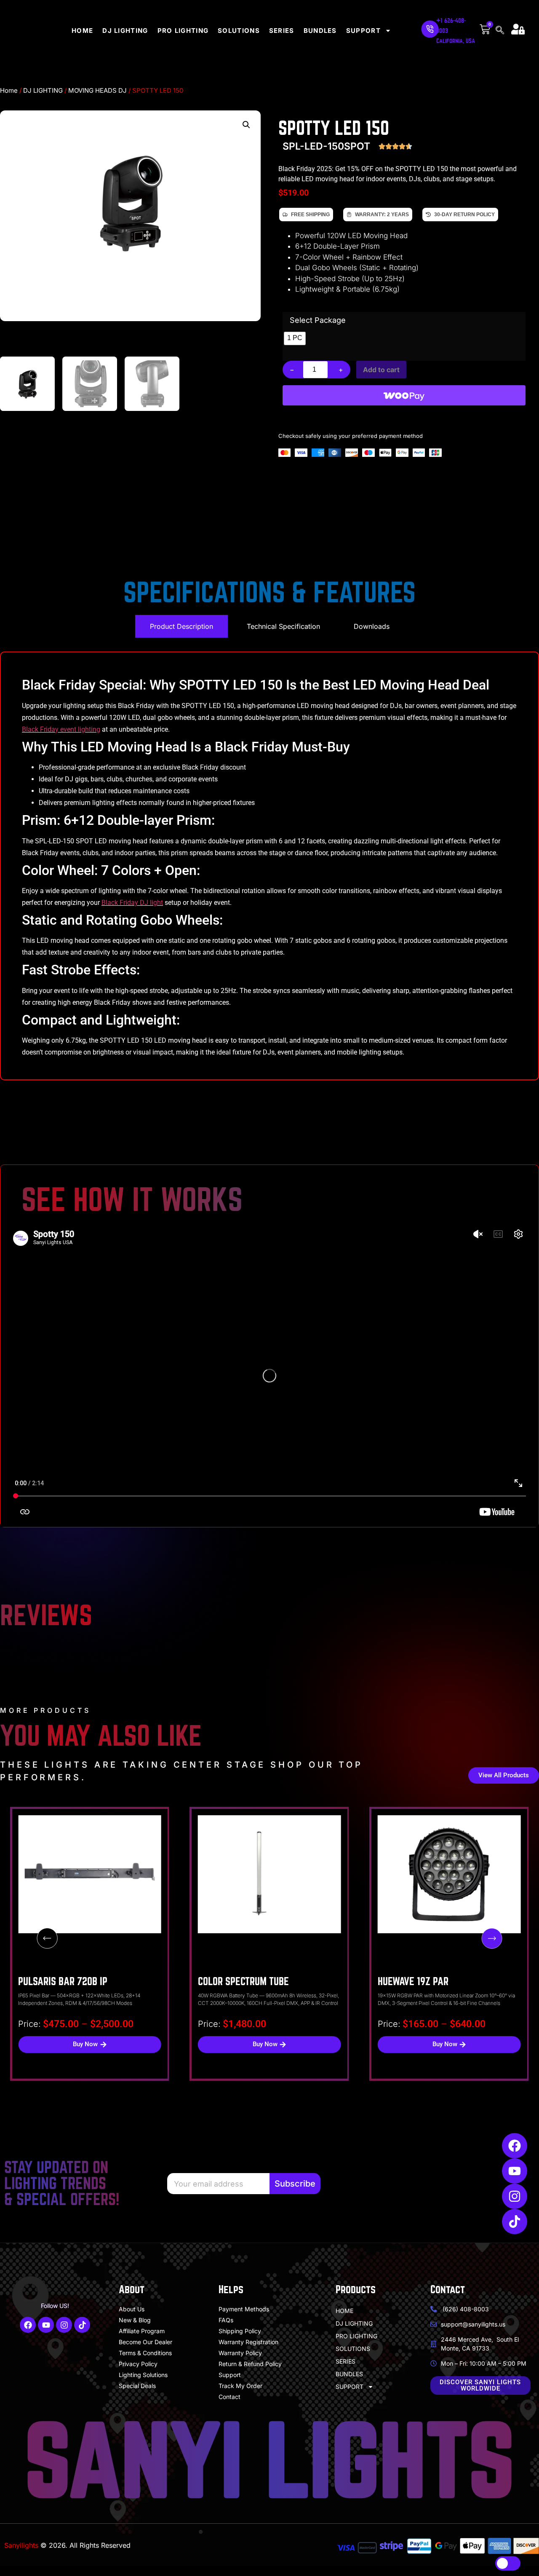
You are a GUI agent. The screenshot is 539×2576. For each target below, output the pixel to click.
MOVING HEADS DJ (97, 90)
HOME (82, 31)
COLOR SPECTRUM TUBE (64, 1982)
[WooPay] (404, 395)
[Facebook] (515, 2146)
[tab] (181, 626)
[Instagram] (515, 2196)
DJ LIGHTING (125, 31)
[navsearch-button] (501, 31)
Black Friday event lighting (61, 729)
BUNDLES (320, 31)
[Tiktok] (515, 2222)
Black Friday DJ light (132, 903)
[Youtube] (515, 2171)
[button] (246, 125)
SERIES (282, 31)
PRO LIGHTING (183, 31)
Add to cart (381, 370)
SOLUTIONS (239, 31)
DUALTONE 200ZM (412, 1982)
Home (9, 90)
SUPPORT (363, 31)
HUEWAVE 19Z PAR (233, 1982)
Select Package (318, 320)
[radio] (295, 338)
